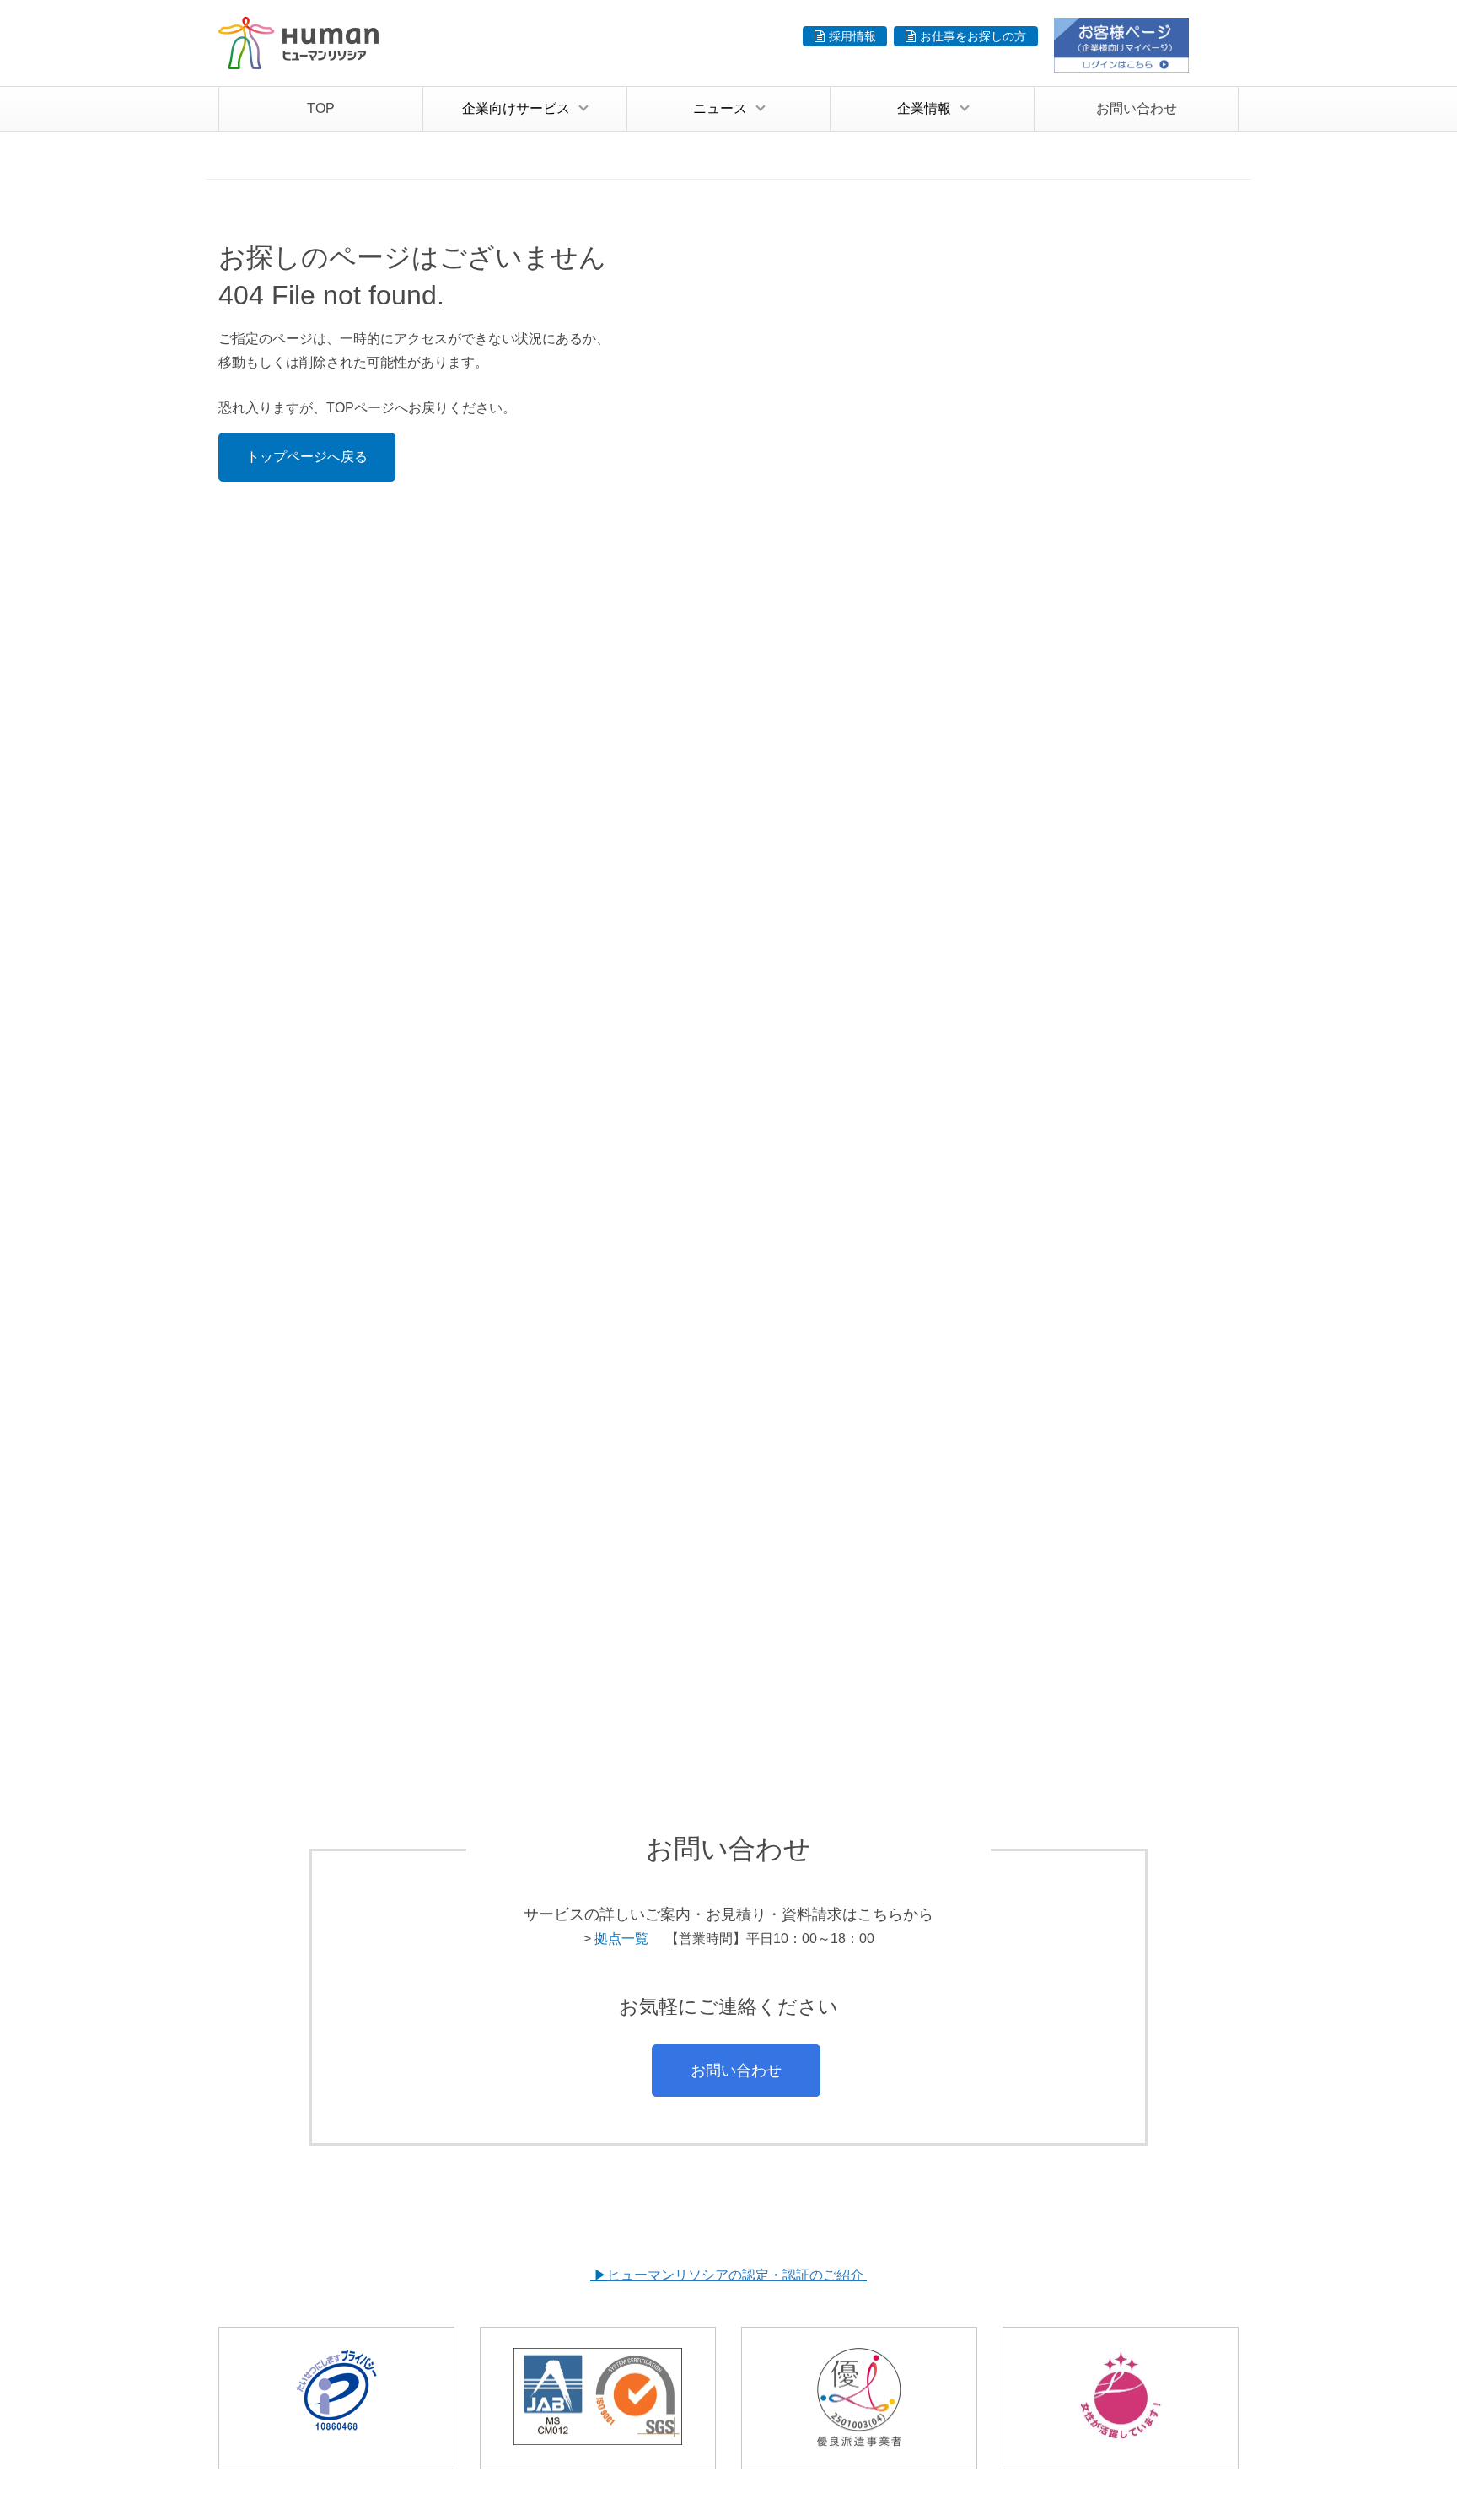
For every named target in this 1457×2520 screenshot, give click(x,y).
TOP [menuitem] (321, 108)
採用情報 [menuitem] (852, 36)
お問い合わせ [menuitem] (1137, 108)
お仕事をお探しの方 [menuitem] (973, 36)
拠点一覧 (621, 1938)
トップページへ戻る (307, 457)
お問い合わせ (736, 2070)
